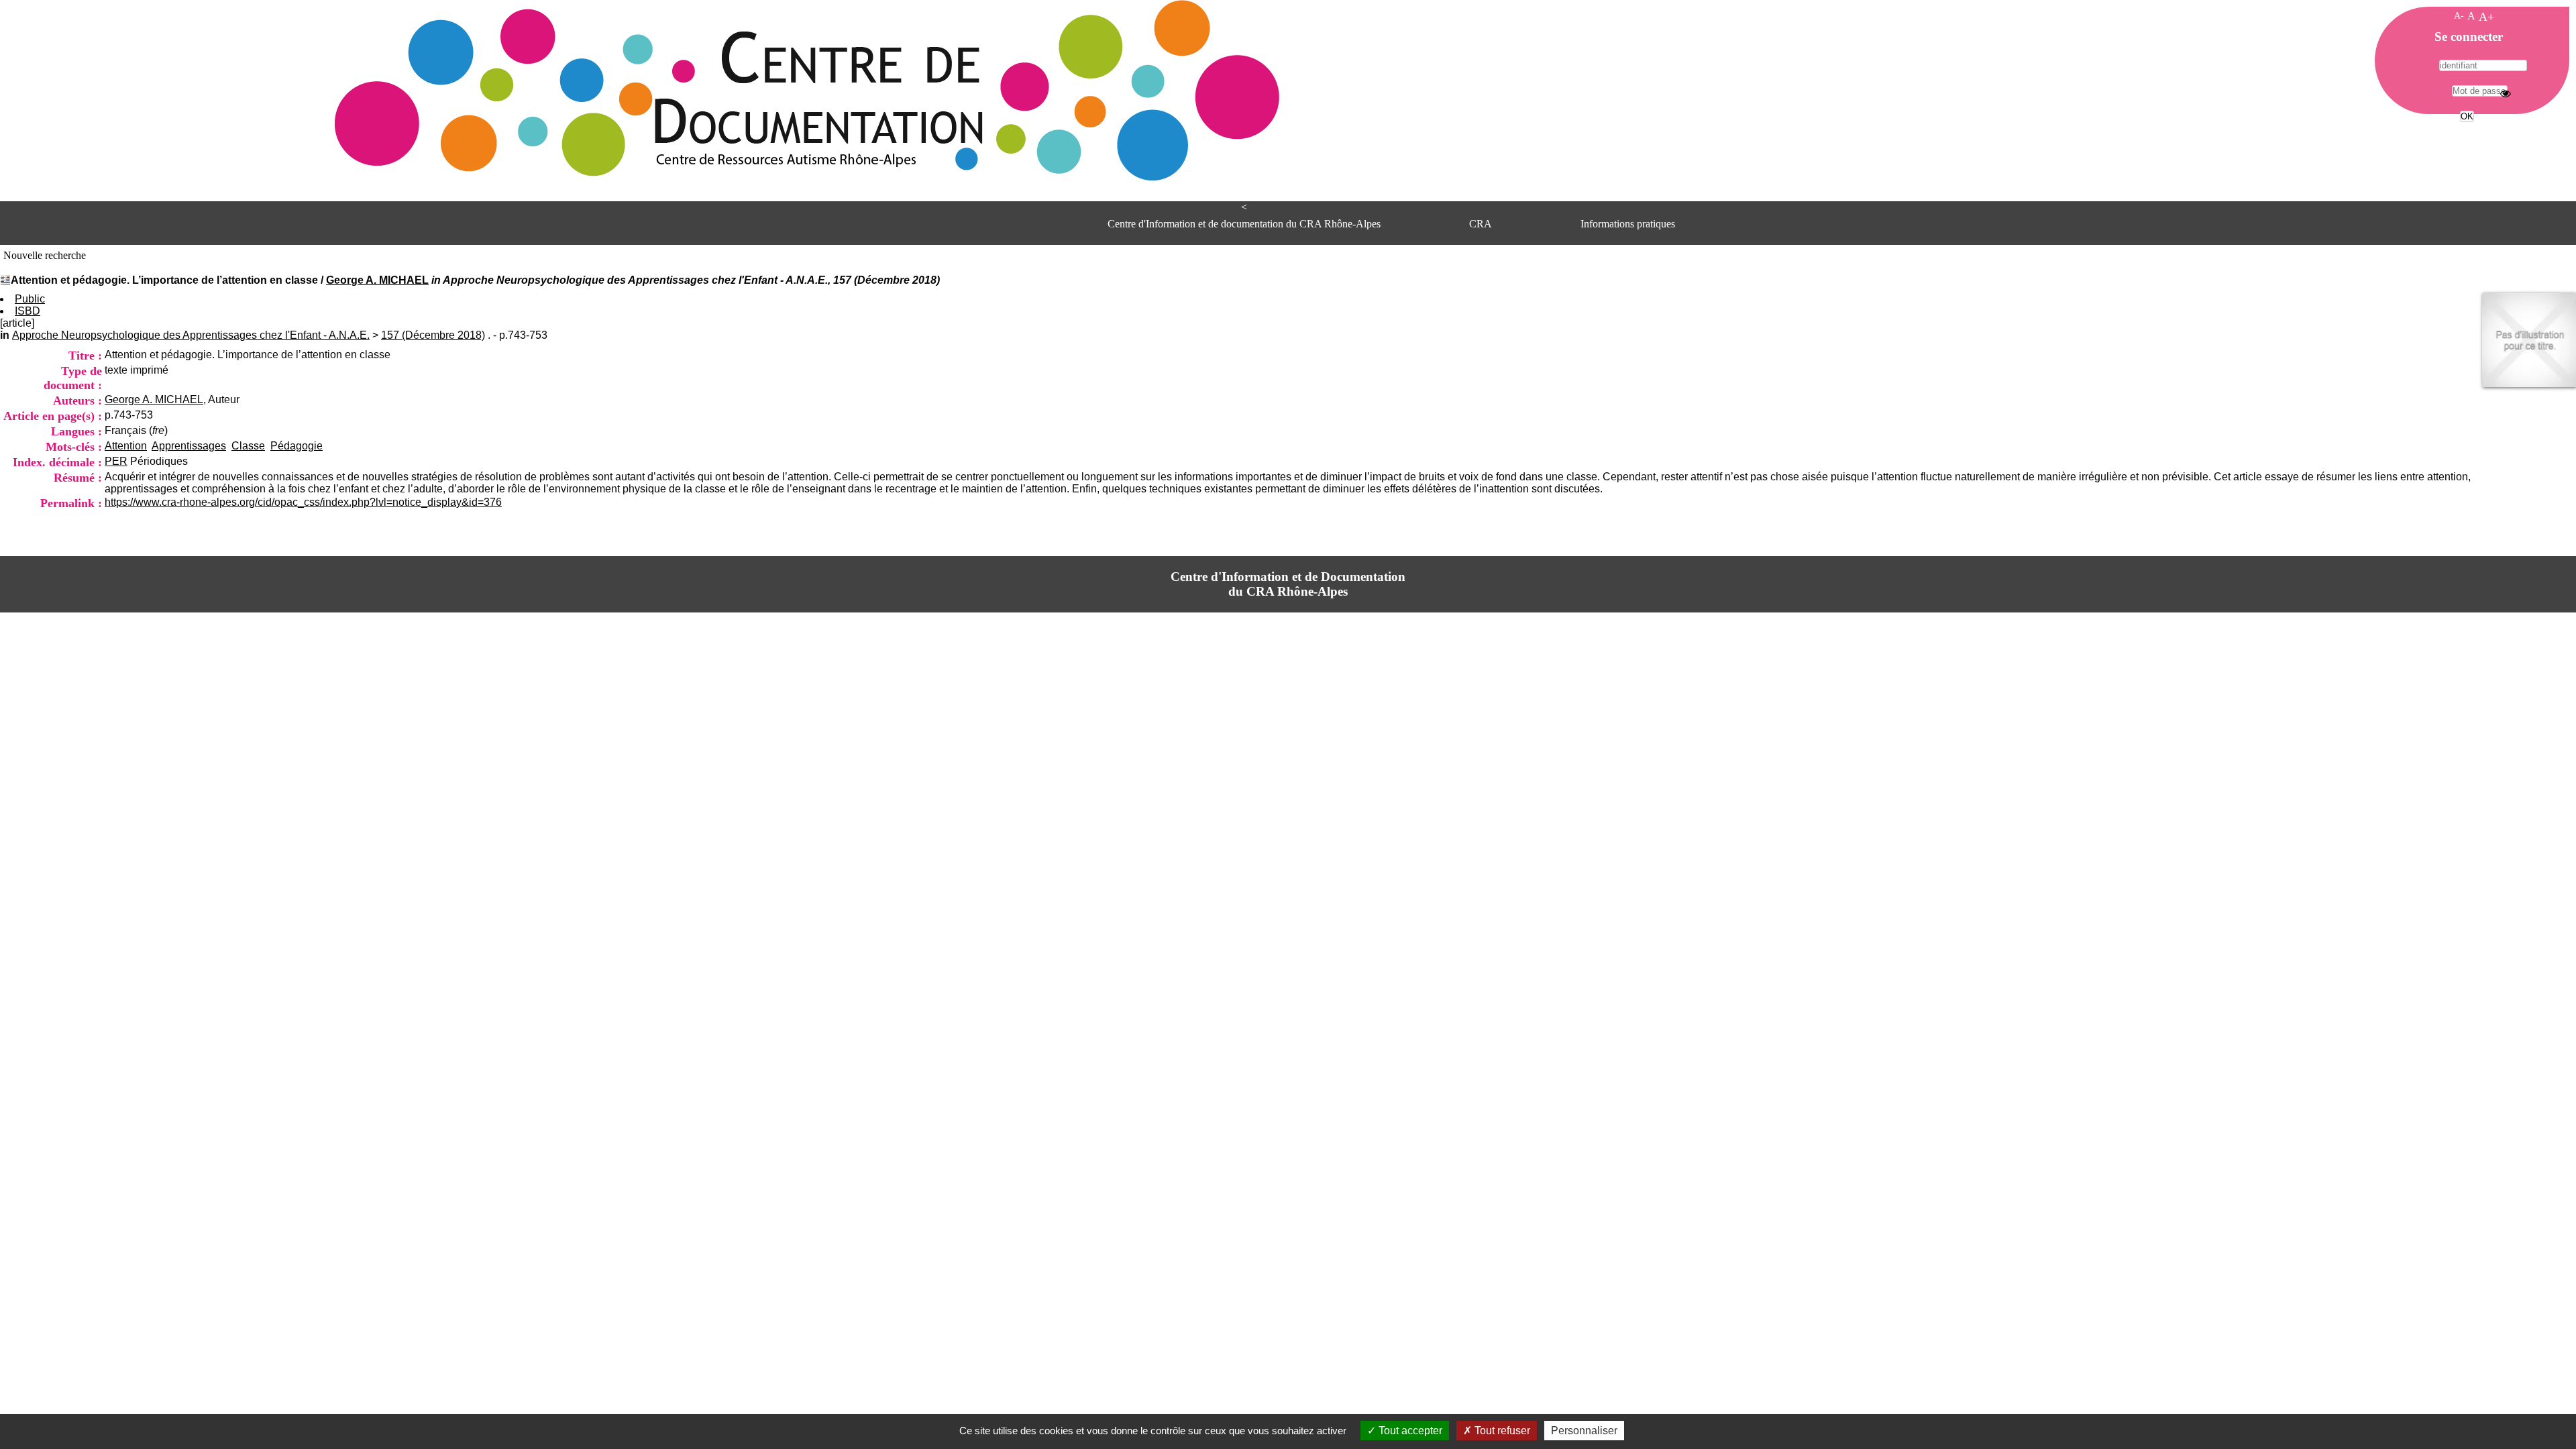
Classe (248, 446)
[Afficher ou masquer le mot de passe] (2506, 93)
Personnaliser (1584, 1431)
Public (30, 299)
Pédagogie (297, 446)
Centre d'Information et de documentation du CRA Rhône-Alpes (1244, 224)
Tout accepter (1409, 1431)
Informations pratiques (1628, 224)
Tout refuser (1501, 1431)
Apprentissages (189, 446)
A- (2459, 15)
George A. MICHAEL (377, 280)
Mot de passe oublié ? (2466, 141)
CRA (1481, 224)
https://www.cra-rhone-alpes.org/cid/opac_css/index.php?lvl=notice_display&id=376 (303, 502)
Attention (126, 446)
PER (116, 461)
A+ (2486, 17)
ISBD (28, 311)
